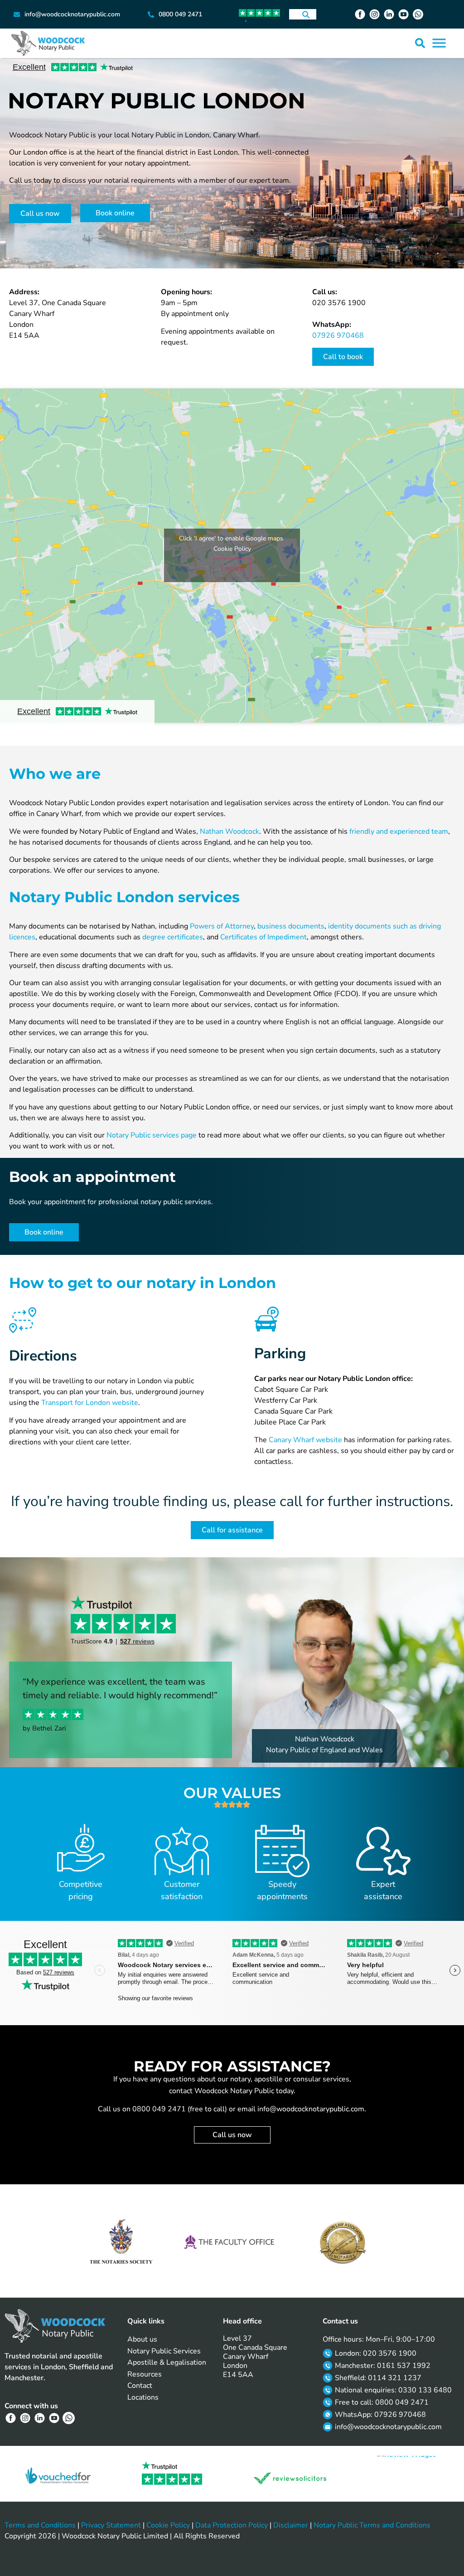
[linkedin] (390, 14)
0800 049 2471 (159, 2109)
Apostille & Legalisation (167, 2362)
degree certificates (173, 937)
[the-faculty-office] (232, 2242)
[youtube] (405, 14)
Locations (143, 2397)
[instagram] (376, 14)
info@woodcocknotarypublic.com (311, 2109)
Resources (145, 2374)
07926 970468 (338, 335)
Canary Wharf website (305, 1440)
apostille (268, 2079)
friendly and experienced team (399, 831)
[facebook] (361, 14)
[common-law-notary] (343, 2243)
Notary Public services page (152, 1135)
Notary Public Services (164, 2351)
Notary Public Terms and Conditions (372, 2525)
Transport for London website (90, 1403)
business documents (291, 926)
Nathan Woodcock (230, 831)
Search (306, 14)
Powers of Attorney (222, 926)
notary (240, 2079)
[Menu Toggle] (439, 43)
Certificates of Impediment (263, 937)
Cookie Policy (232, 549)
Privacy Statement (111, 2525)
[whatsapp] (419, 14)
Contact (140, 2386)
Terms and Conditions (40, 2525)
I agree (232, 568)
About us (142, 2339)
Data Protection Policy (232, 2525)
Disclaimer (291, 2525)
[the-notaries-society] (121, 2245)
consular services (321, 2079)
